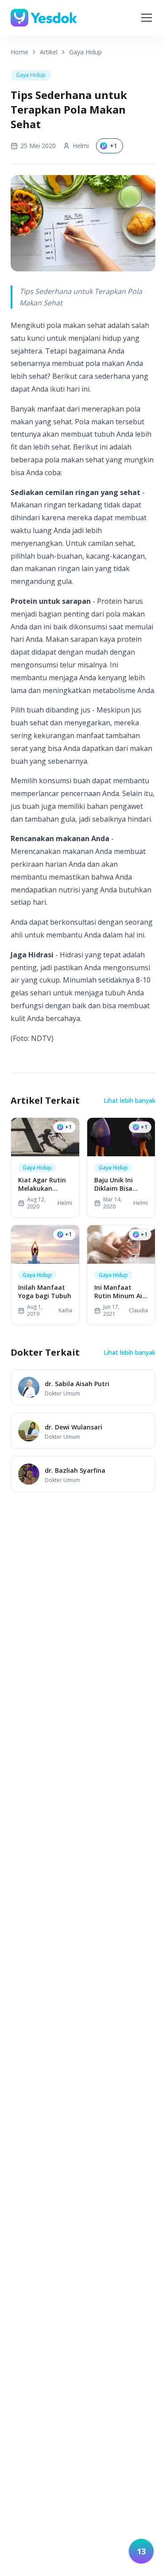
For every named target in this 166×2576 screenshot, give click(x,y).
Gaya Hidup (85, 52)
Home (19, 52)
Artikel (49, 52)
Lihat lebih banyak (129, 1100)
